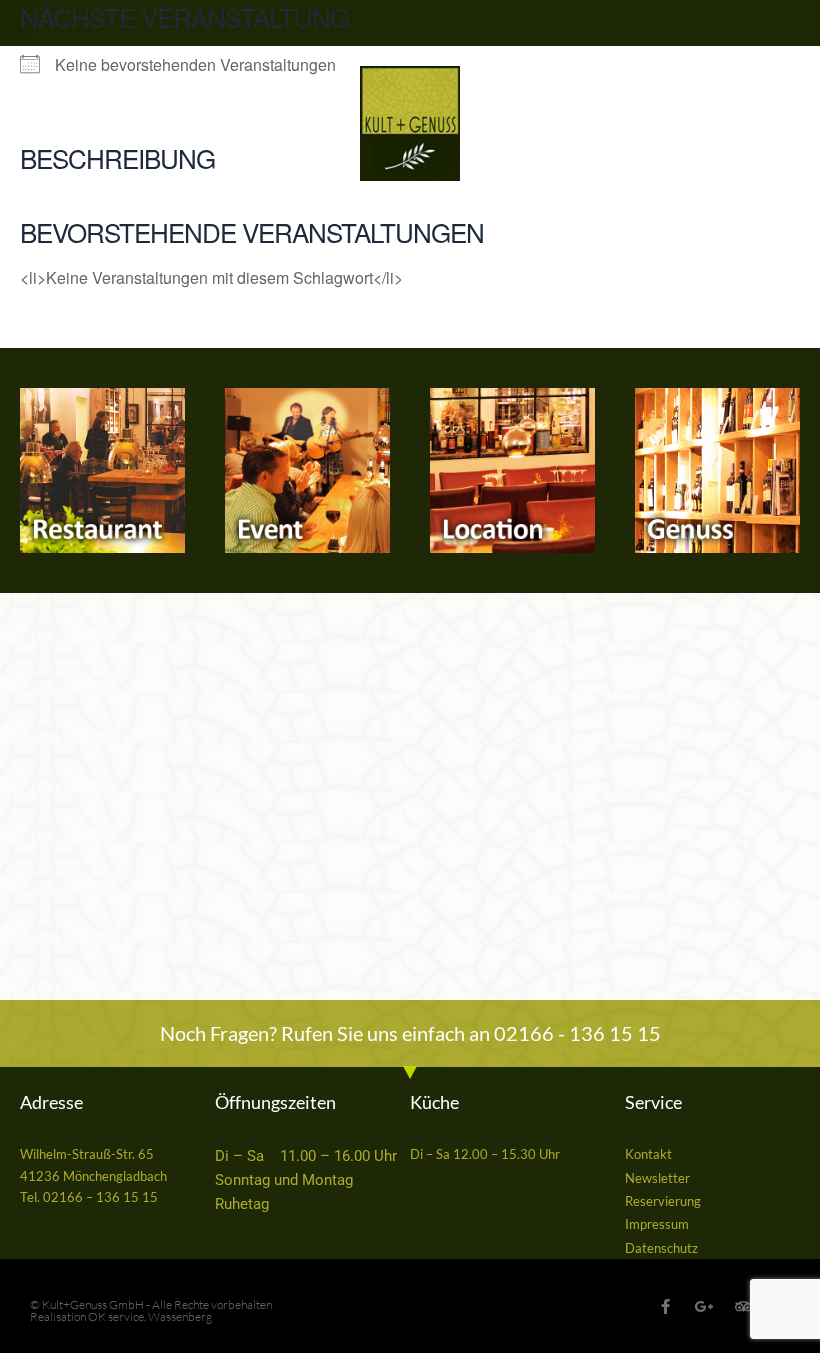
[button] (16, 16)
